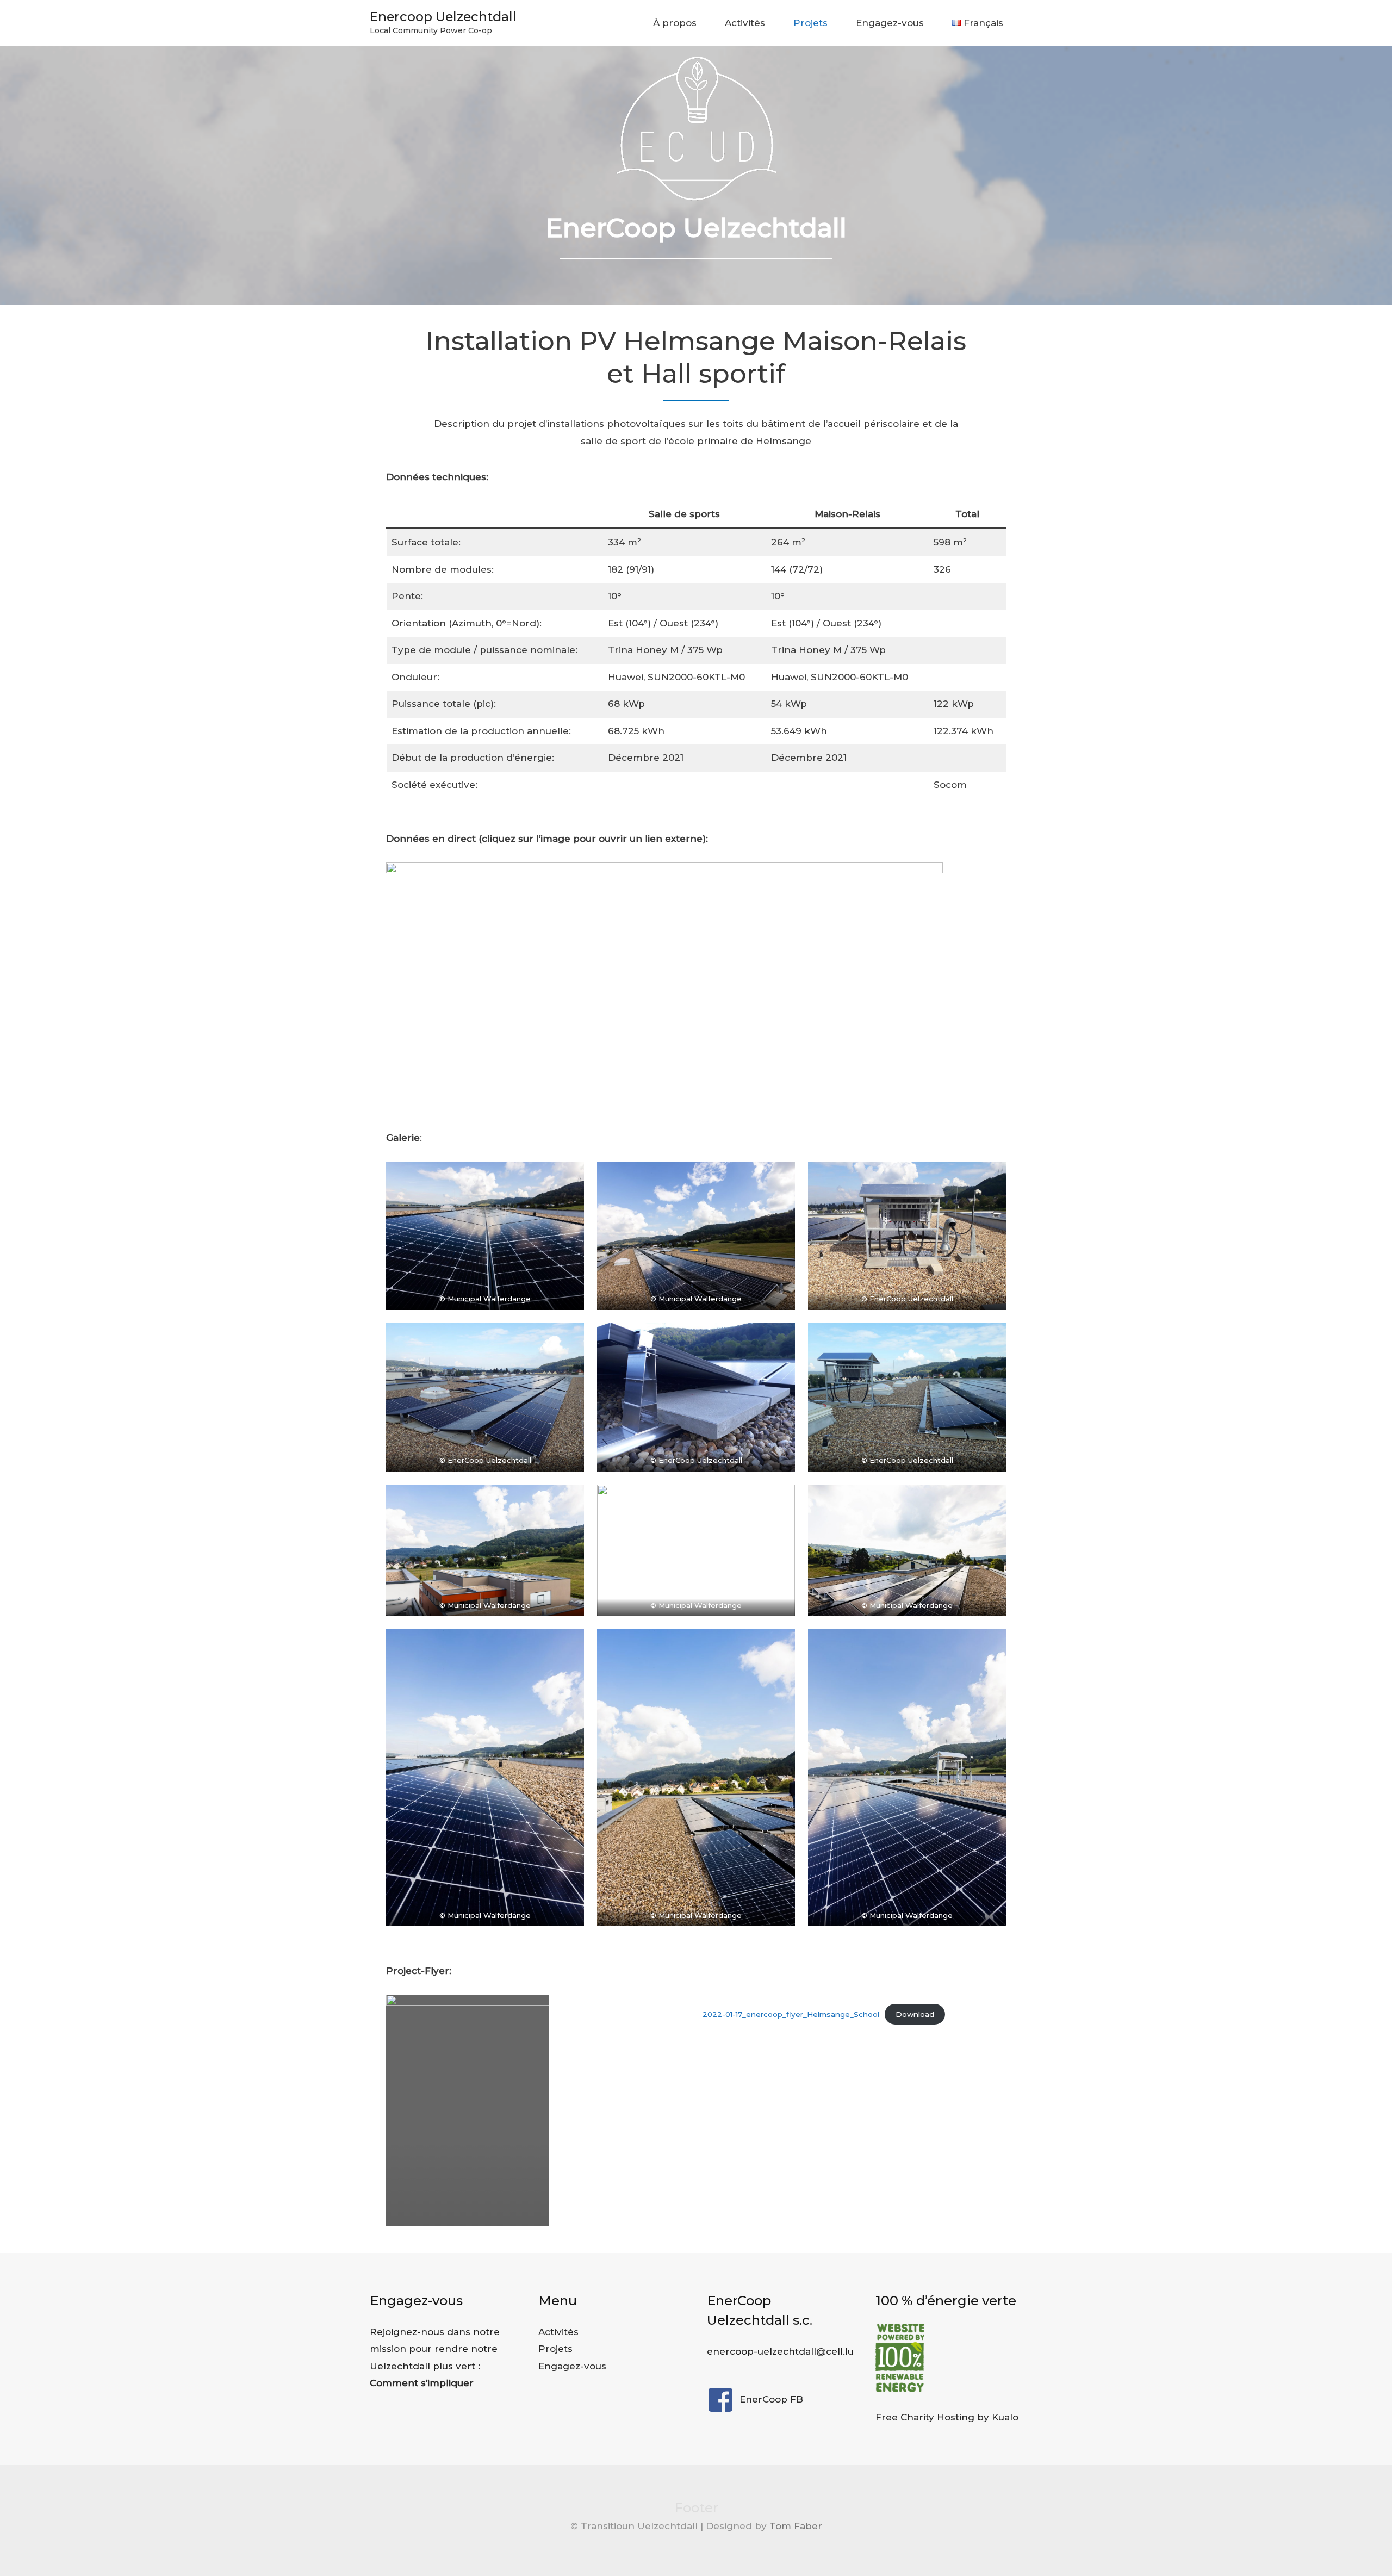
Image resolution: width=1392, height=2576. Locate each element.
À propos (675, 23)
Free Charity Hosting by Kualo (947, 2417)
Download (915, 2014)
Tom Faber (796, 2526)
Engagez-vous (890, 23)
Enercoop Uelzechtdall (443, 17)
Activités (745, 23)
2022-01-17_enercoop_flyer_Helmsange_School (791, 2014)
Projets (810, 23)
